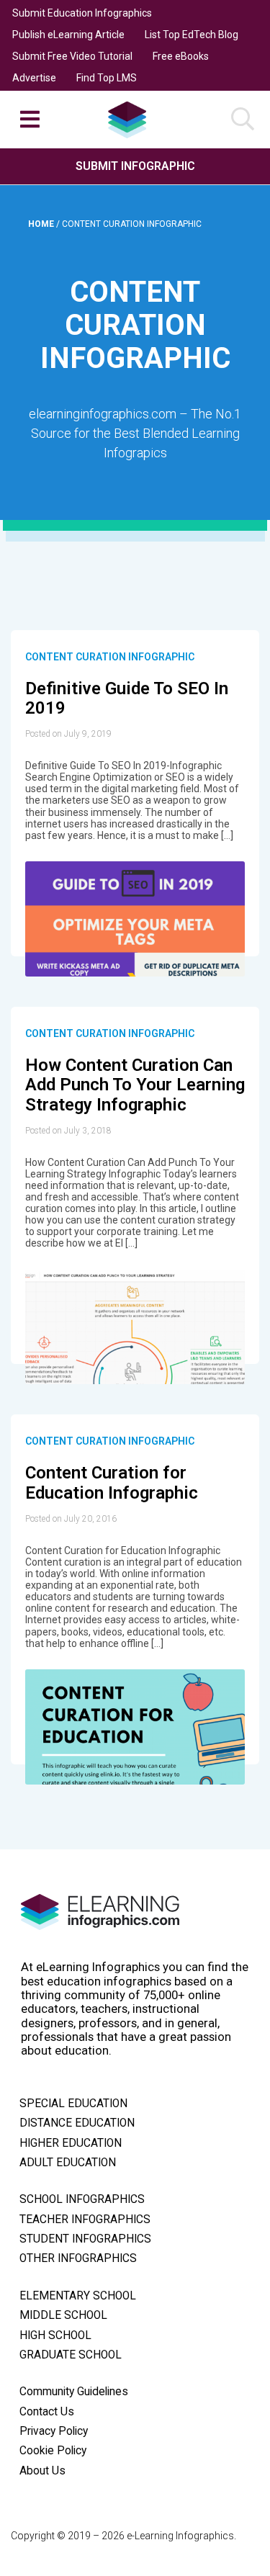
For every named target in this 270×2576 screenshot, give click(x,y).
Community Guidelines (74, 2392)
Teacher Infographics (85, 2220)
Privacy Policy (54, 2431)
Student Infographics (85, 2239)
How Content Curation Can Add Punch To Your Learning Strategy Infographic (135, 1085)
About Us (42, 2471)
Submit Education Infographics (82, 13)
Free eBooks (181, 56)
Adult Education (68, 2163)
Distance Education (77, 2123)
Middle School (63, 2315)
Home (42, 224)
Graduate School (71, 2355)
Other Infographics (78, 2258)
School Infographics (82, 2199)
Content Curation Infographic (110, 657)
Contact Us (47, 2412)
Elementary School (78, 2296)
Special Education (73, 2104)
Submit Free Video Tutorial (72, 56)
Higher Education (71, 2143)
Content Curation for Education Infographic (112, 1483)
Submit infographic (135, 166)
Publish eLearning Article (68, 35)
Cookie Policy (53, 2451)
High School (55, 2335)
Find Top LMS (107, 78)
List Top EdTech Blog (192, 35)
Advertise (34, 78)
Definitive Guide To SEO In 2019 (127, 699)
